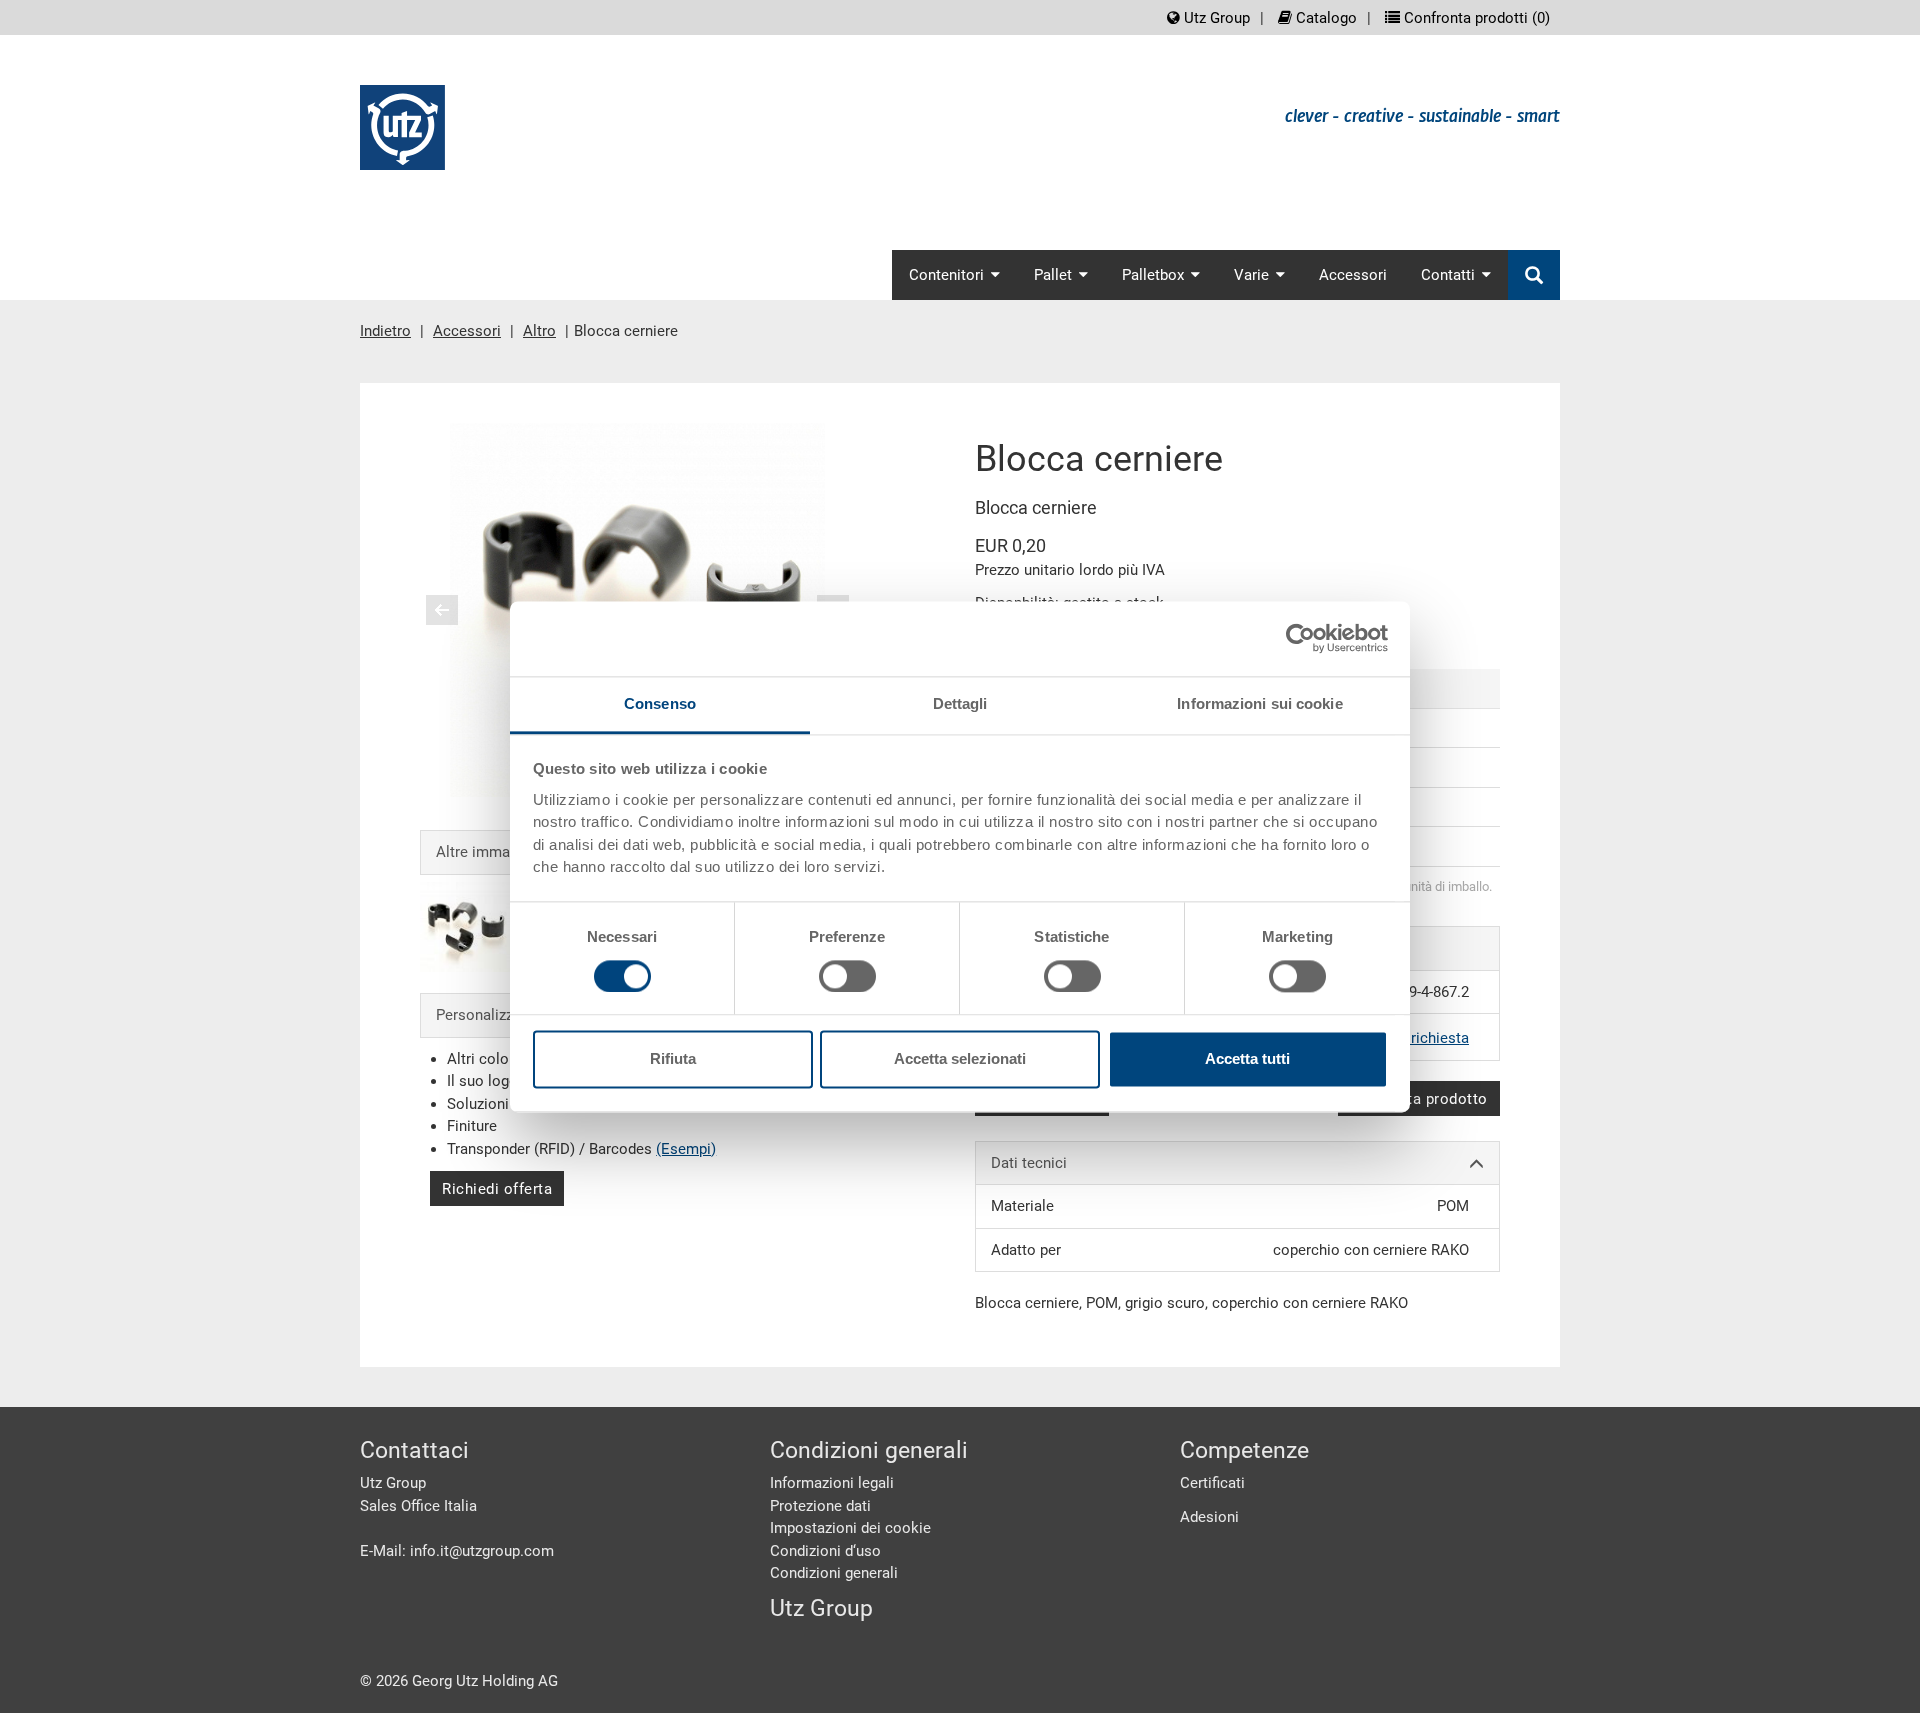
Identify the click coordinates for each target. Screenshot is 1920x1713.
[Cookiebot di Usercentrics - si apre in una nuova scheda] (1300, 638)
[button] (442, 610)
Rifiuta (673, 1059)
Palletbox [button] (1153, 275)
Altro (539, 331)
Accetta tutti (1247, 1059)
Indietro (385, 331)
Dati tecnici (1029, 1163)
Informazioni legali (832, 1483)
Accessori (1353, 275)
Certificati (1212, 1483)
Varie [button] (1251, 275)
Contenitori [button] (946, 275)
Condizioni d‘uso (825, 1551)
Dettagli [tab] (960, 703)
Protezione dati (820, 1506)
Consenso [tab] (660, 703)
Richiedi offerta (497, 1189)
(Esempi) (686, 1149)
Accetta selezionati (960, 1059)
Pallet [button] (1053, 275)
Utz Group (1215, 18)
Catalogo (1324, 18)
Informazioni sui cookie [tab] (1259, 703)
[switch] (847, 976)
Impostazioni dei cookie (850, 1528)
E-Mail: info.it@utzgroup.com (457, 1551)
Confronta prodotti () (1475, 18)
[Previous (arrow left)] (455, 610)
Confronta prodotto (1419, 1099)
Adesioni (1209, 1517)
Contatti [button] (1448, 275)
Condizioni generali (834, 1573)
